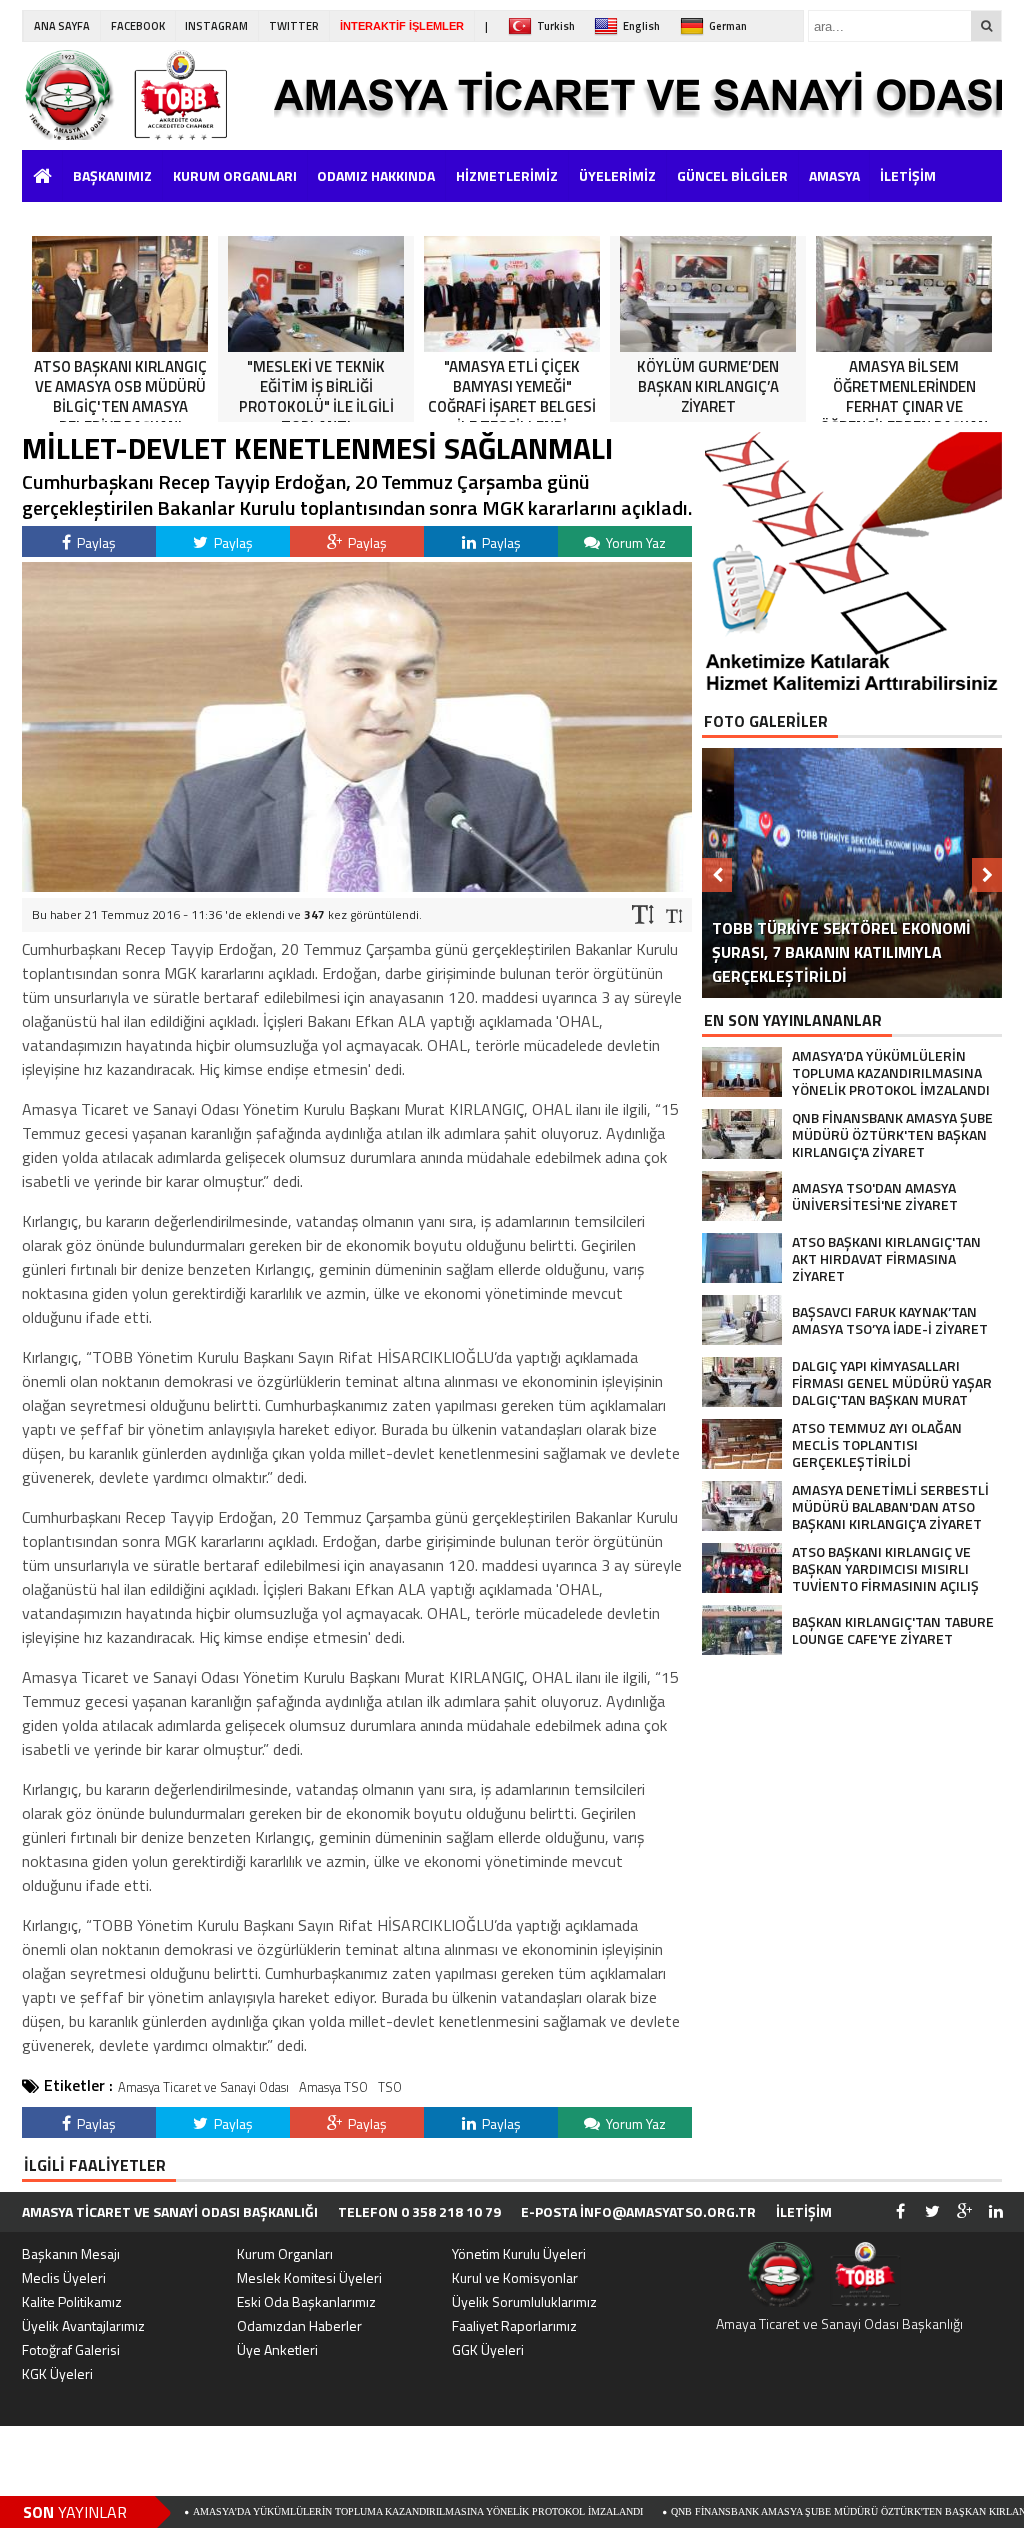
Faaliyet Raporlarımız (514, 2325)
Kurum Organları (285, 2253)
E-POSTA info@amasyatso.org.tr (638, 2211)
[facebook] (900, 2212)
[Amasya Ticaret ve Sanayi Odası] (147, 95)
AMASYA (834, 175)
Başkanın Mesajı (71, 2253)
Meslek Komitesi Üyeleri (309, 2277)
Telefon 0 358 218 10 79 (419, 2211)
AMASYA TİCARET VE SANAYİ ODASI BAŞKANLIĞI (170, 2211)
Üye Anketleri (277, 2349)
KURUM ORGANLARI (235, 175)
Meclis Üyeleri (64, 2277)
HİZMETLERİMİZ (507, 175)
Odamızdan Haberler (299, 2325)
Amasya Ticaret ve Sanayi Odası (203, 2087)
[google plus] (964, 2212)
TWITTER (294, 26)
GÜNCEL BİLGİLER (732, 175)
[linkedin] (996, 2212)
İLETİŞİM (908, 175)
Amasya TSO (333, 2087)
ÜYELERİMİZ (617, 175)
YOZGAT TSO (68, 214)
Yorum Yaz (634, 542)
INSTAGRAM (216, 26)
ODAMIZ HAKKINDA (376, 175)
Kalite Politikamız (72, 2301)
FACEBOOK (138, 26)
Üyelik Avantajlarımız (83, 2325)
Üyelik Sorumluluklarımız (524, 2301)
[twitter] (932, 2212)
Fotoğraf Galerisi (71, 2349)
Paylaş (95, 542)
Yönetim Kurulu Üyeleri (519, 2253)
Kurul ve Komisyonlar (515, 2277)
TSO (390, 2087)
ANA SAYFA (62, 26)
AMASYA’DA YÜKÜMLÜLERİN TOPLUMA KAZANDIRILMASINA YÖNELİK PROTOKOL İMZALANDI (331, 2511)
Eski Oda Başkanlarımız (306, 2301)
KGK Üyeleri (57, 2373)
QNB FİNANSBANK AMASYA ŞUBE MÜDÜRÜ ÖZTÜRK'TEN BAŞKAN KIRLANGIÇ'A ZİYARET (796, 2511)
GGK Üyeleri (488, 2349)
